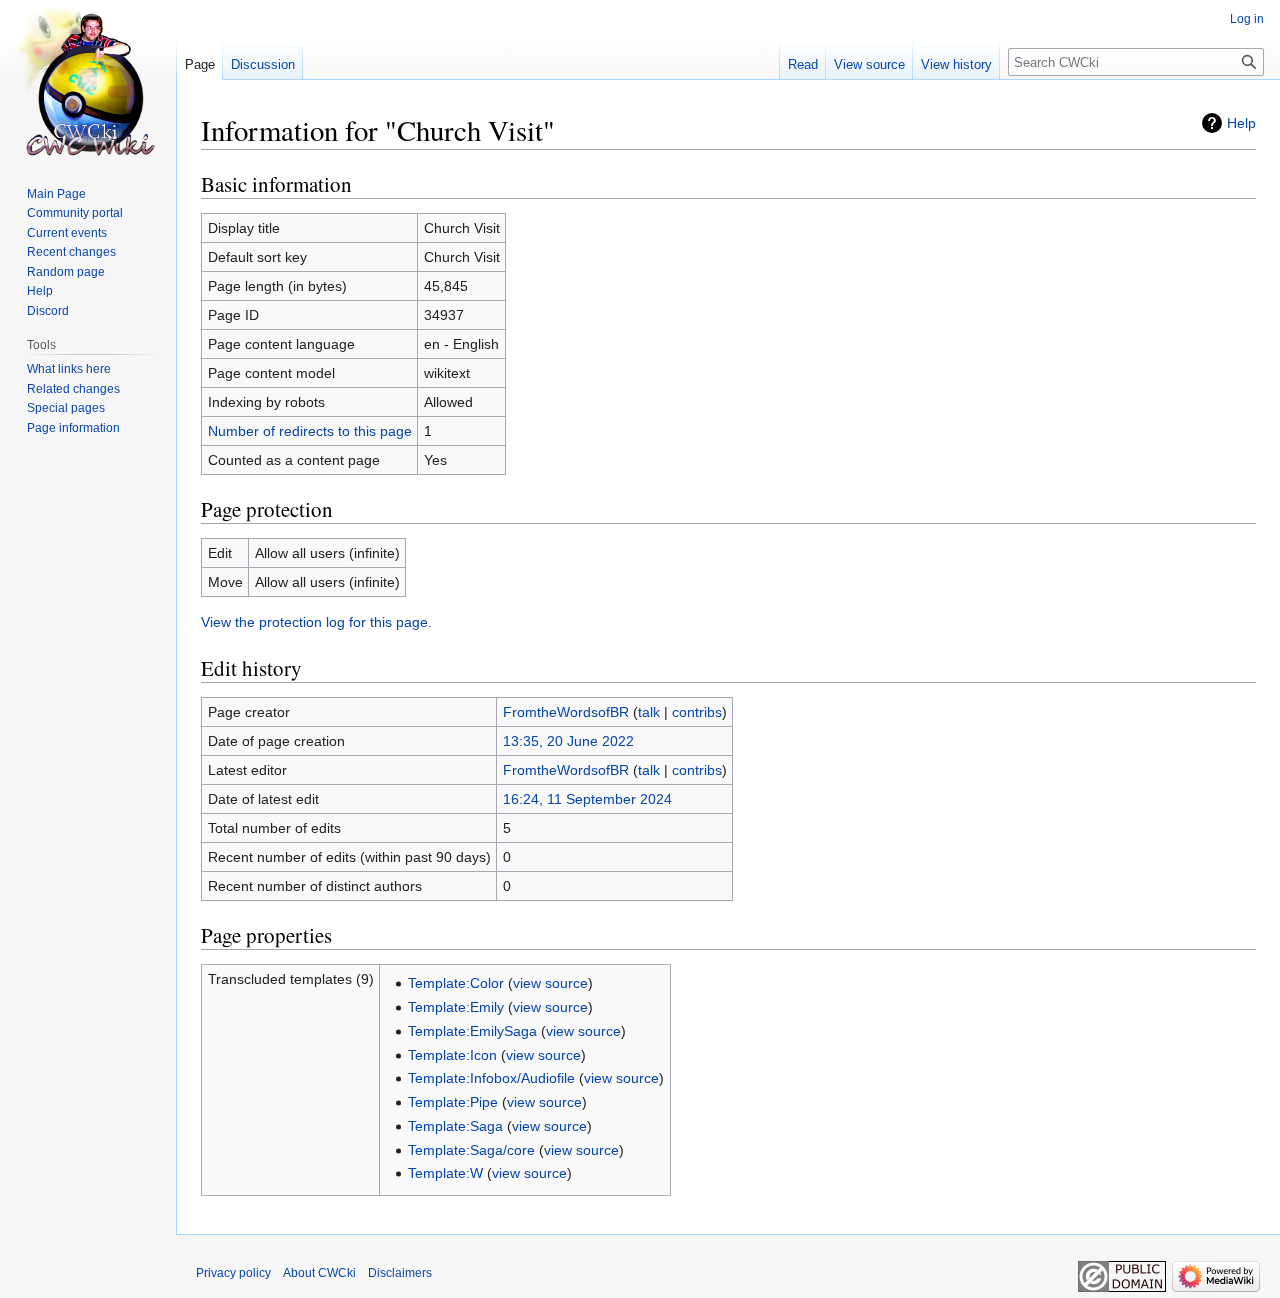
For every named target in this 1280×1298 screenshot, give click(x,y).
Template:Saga (455, 1126)
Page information (73, 428)
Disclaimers (400, 1273)
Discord (48, 311)
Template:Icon (452, 1055)
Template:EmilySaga (472, 1031)
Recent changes (71, 252)
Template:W (445, 1173)
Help (1241, 123)
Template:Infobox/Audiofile (491, 1078)
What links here (69, 369)
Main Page (56, 194)
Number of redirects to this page (310, 431)
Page (200, 64)
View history (956, 64)
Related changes (73, 389)
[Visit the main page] (88, 80)
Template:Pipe (453, 1102)
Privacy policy (233, 1273)
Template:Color (456, 983)
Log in (1247, 19)
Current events (67, 233)
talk (649, 712)
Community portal (75, 213)
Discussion (263, 64)
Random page (66, 272)
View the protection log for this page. (316, 622)
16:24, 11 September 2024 (587, 799)
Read (803, 64)
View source (869, 64)
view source (550, 983)
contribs (697, 712)
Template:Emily (456, 1007)
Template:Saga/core (471, 1150)
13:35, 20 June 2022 (568, 741)
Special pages (66, 408)
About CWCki (319, 1273)
